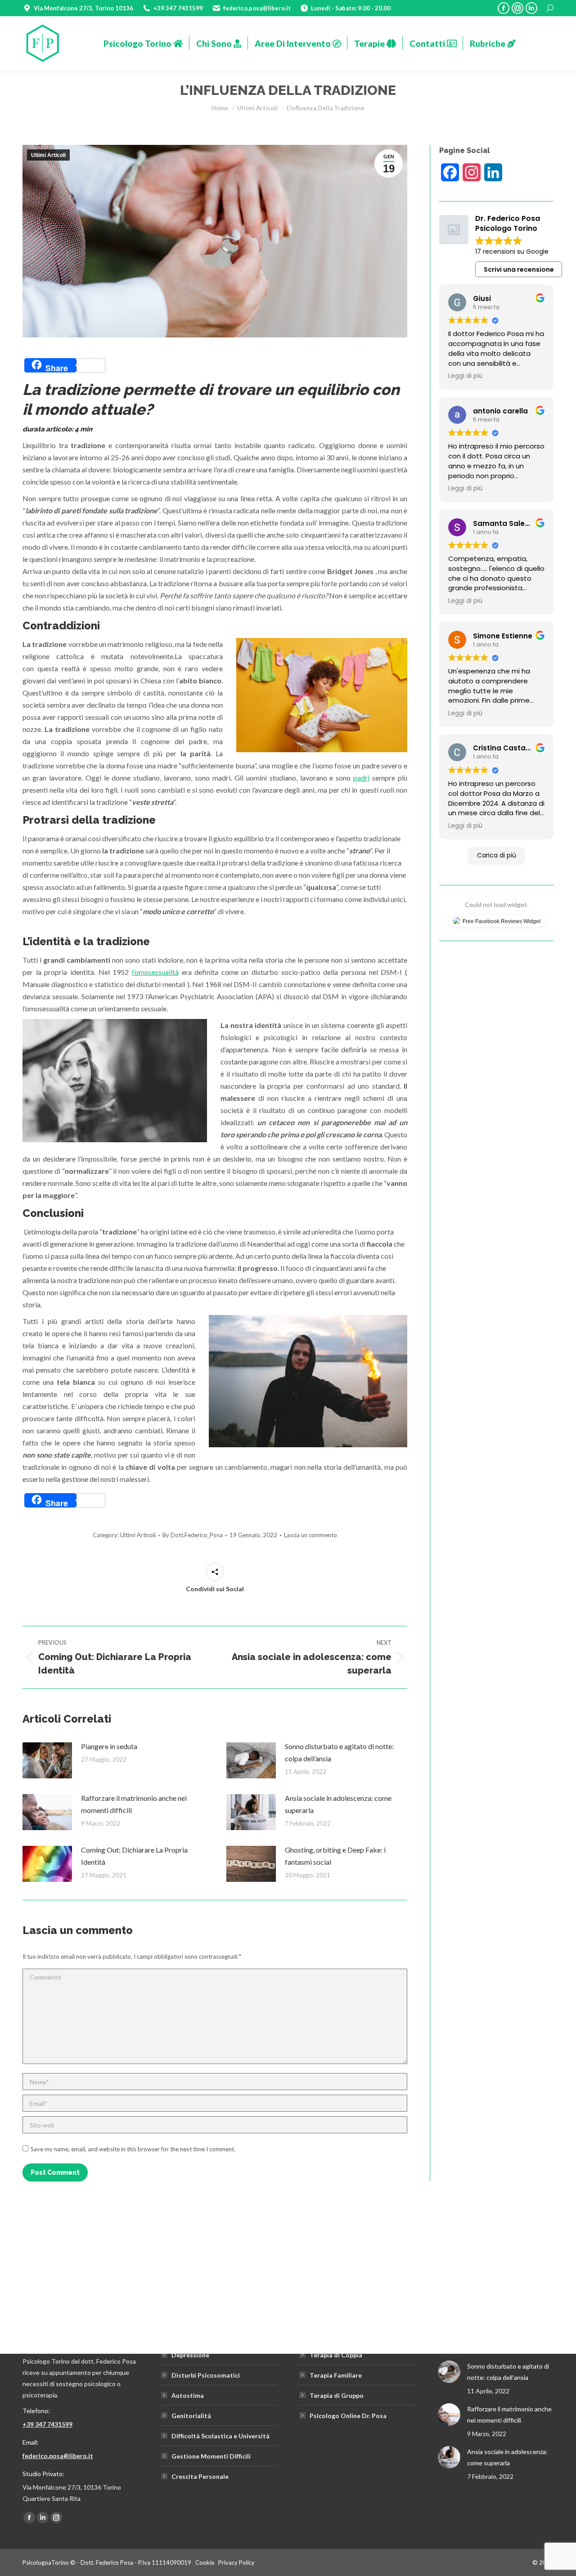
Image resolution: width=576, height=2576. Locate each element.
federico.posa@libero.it (58, 2456)
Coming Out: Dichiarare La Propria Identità (134, 1856)
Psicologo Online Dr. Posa (348, 2416)
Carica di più (497, 855)
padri (361, 778)
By (193, 1535)
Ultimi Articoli (48, 155)
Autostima (188, 2395)
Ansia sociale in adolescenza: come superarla (338, 1804)
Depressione (190, 2355)
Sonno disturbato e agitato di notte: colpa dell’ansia (339, 1752)
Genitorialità (191, 2416)
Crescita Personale (200, 2476)
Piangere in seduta (109, 1746)
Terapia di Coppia (336, 2355)
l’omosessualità (155, 972)
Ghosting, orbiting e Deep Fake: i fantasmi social (335, 1856)
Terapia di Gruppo (337, 2395)
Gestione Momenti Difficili (211, 2456)
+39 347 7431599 (47, 2424)
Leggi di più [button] (465, 376)
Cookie (205, 2563)
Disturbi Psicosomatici (206, 2375)
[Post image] (47, 1760)
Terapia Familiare (336, 2375)
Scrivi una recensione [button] (519, 269)
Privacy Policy (236, 2563)
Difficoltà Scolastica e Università (220, 2436)
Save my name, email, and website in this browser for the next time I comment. (133, 2149)
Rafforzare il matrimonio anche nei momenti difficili (134, 1804)
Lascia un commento (310, 1535)
